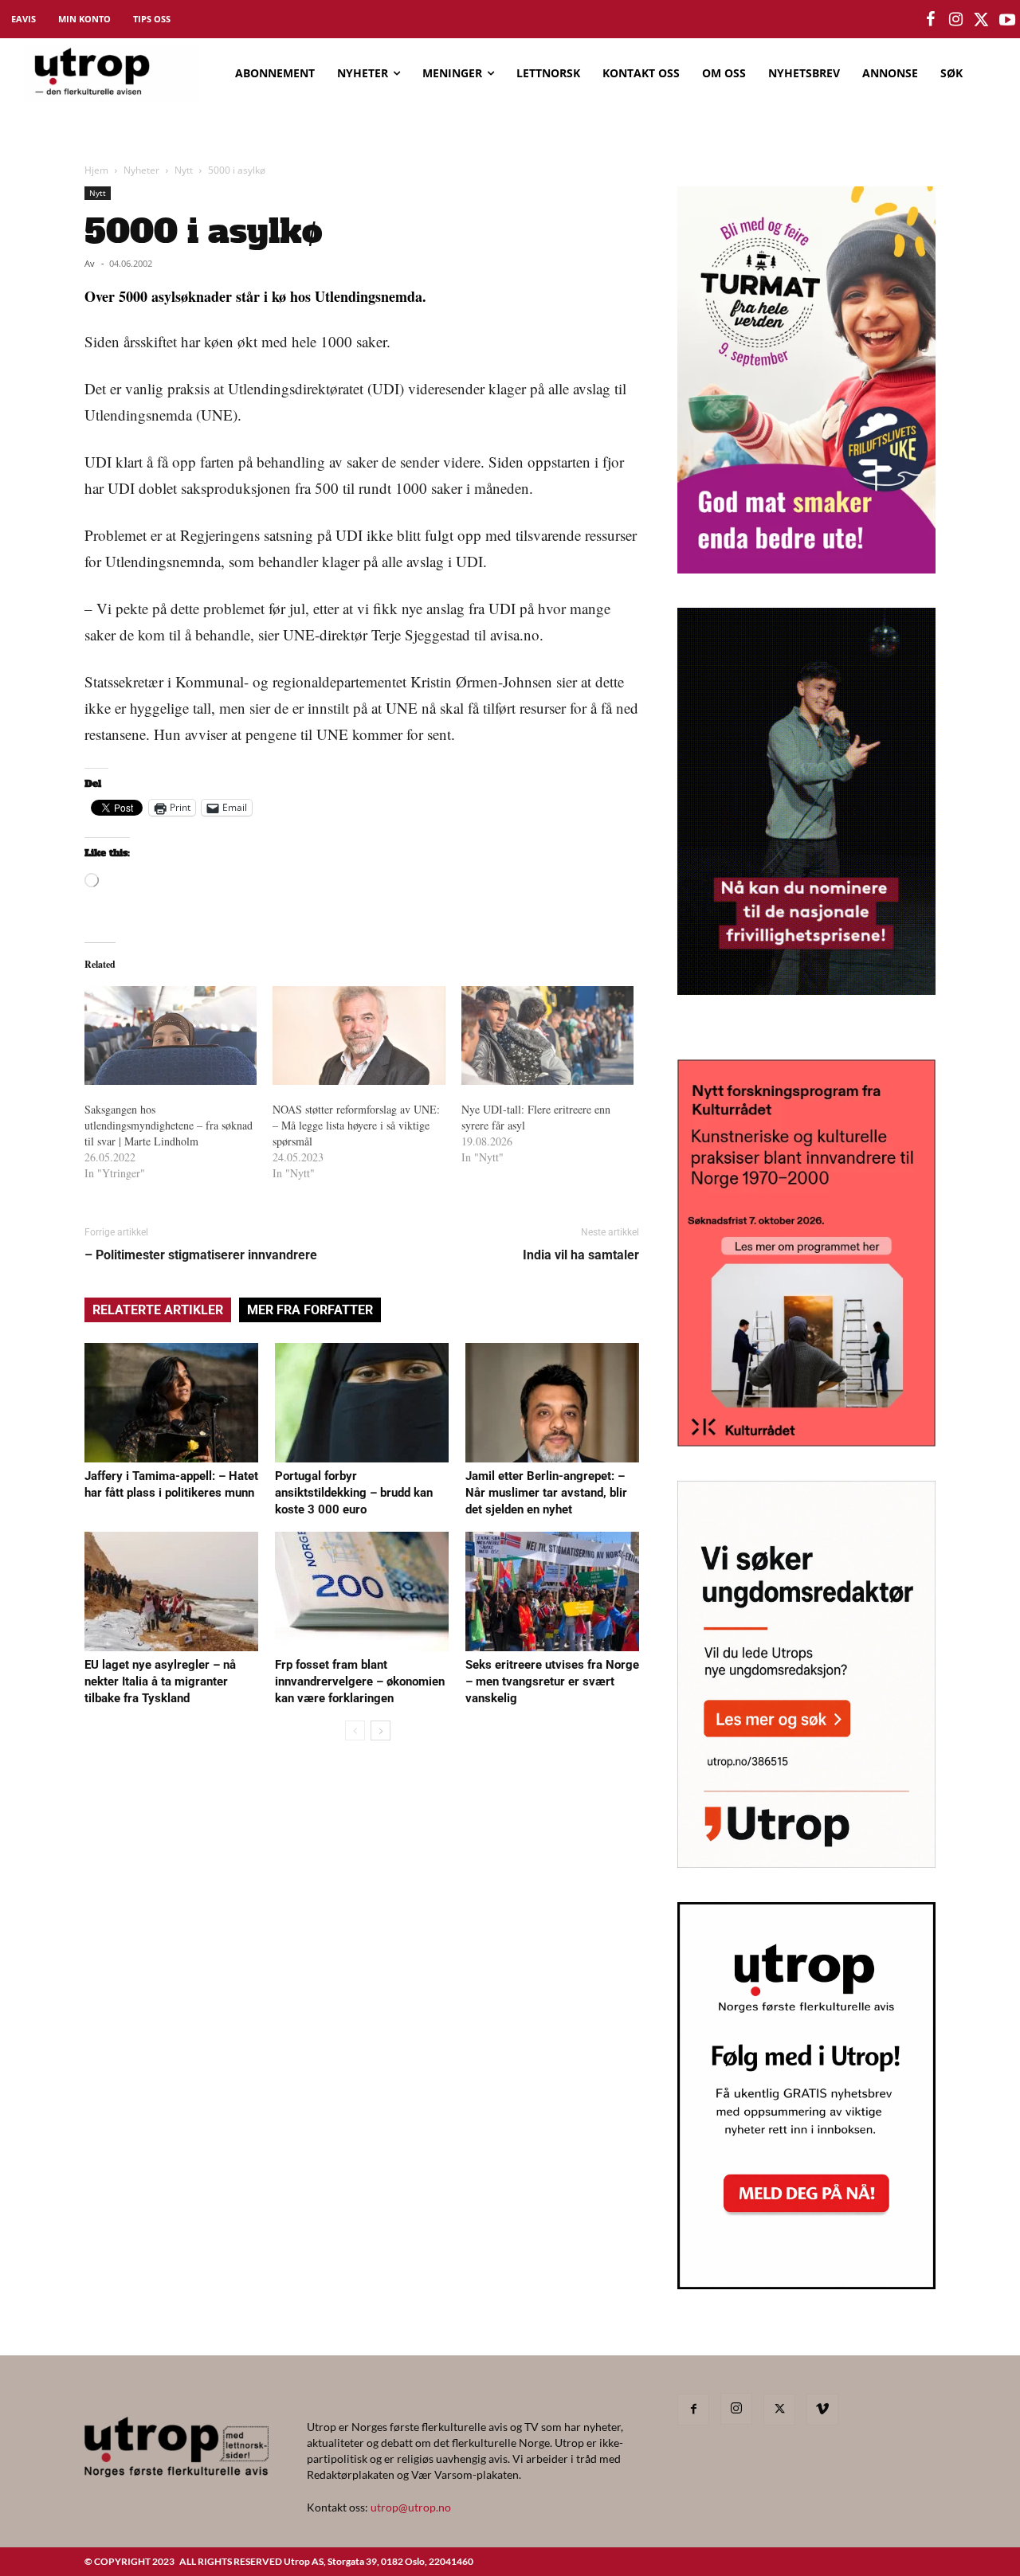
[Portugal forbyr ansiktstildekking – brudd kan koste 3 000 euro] (362, 1403)
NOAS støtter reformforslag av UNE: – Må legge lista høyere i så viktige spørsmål (356, 1125)
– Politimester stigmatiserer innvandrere (201, 1255)
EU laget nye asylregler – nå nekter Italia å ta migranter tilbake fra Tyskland (160, 1681)
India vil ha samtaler (581, 1255)
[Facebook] (693, 2410)
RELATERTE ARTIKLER (158, 1310)
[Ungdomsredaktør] (806, 1863)
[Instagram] (736, 2409)
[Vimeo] (822, 2410)
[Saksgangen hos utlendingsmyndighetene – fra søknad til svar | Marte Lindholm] (171, 1035)
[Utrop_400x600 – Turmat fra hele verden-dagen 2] (806, 568)
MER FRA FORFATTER (310, 1310)
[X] (779, 2410)
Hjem (96, 170)
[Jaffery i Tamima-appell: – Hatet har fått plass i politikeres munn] (171, 1403)
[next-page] (381, 1730)
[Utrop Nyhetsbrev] (806, 2284)
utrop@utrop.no (411, 2507)
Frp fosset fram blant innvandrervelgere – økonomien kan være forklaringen (360, 1681)
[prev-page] (355, 1730)
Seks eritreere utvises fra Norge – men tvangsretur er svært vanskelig (552, 1681)
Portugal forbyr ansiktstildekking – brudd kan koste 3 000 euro (354, 1493)
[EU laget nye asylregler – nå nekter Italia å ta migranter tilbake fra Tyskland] (171, 1591)
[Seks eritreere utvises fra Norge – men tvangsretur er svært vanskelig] (552, 1591)
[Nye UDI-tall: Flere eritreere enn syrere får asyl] (547, 1035)
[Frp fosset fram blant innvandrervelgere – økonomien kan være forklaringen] (362, 1591)
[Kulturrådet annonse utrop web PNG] (806, 1441)
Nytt (184, 170)
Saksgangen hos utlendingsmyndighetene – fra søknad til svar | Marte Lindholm (169, 1125)
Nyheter (141, 170)
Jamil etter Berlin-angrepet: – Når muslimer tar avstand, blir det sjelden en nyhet (546, 1493)
